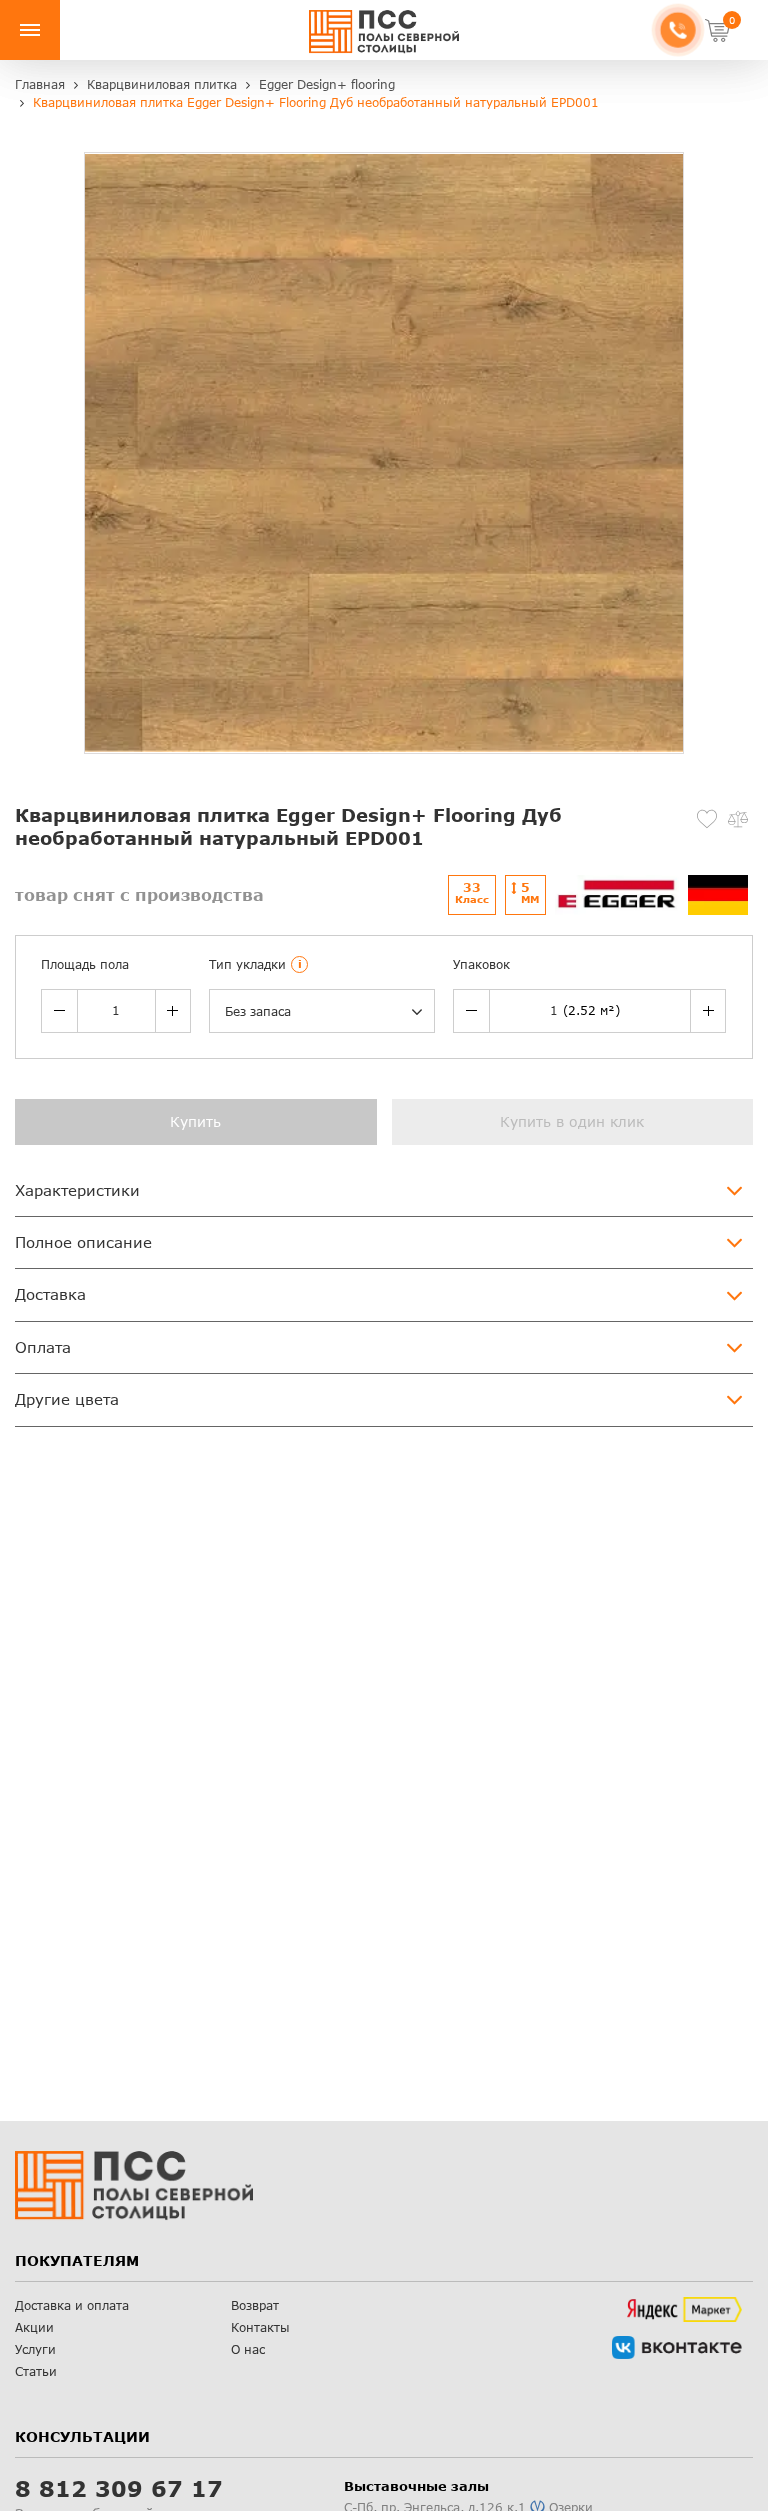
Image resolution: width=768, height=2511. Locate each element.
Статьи (36, 2371)
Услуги (35, 2349)
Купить (195, 1121)
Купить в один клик (572, 1121)
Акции (34, 2327)
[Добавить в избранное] (707, 819)
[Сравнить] (738, 819)
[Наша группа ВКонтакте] (677, 2347)
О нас (248, 2349)
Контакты (260, 2327)
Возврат (255, 2305)
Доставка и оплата (72, 2305)
